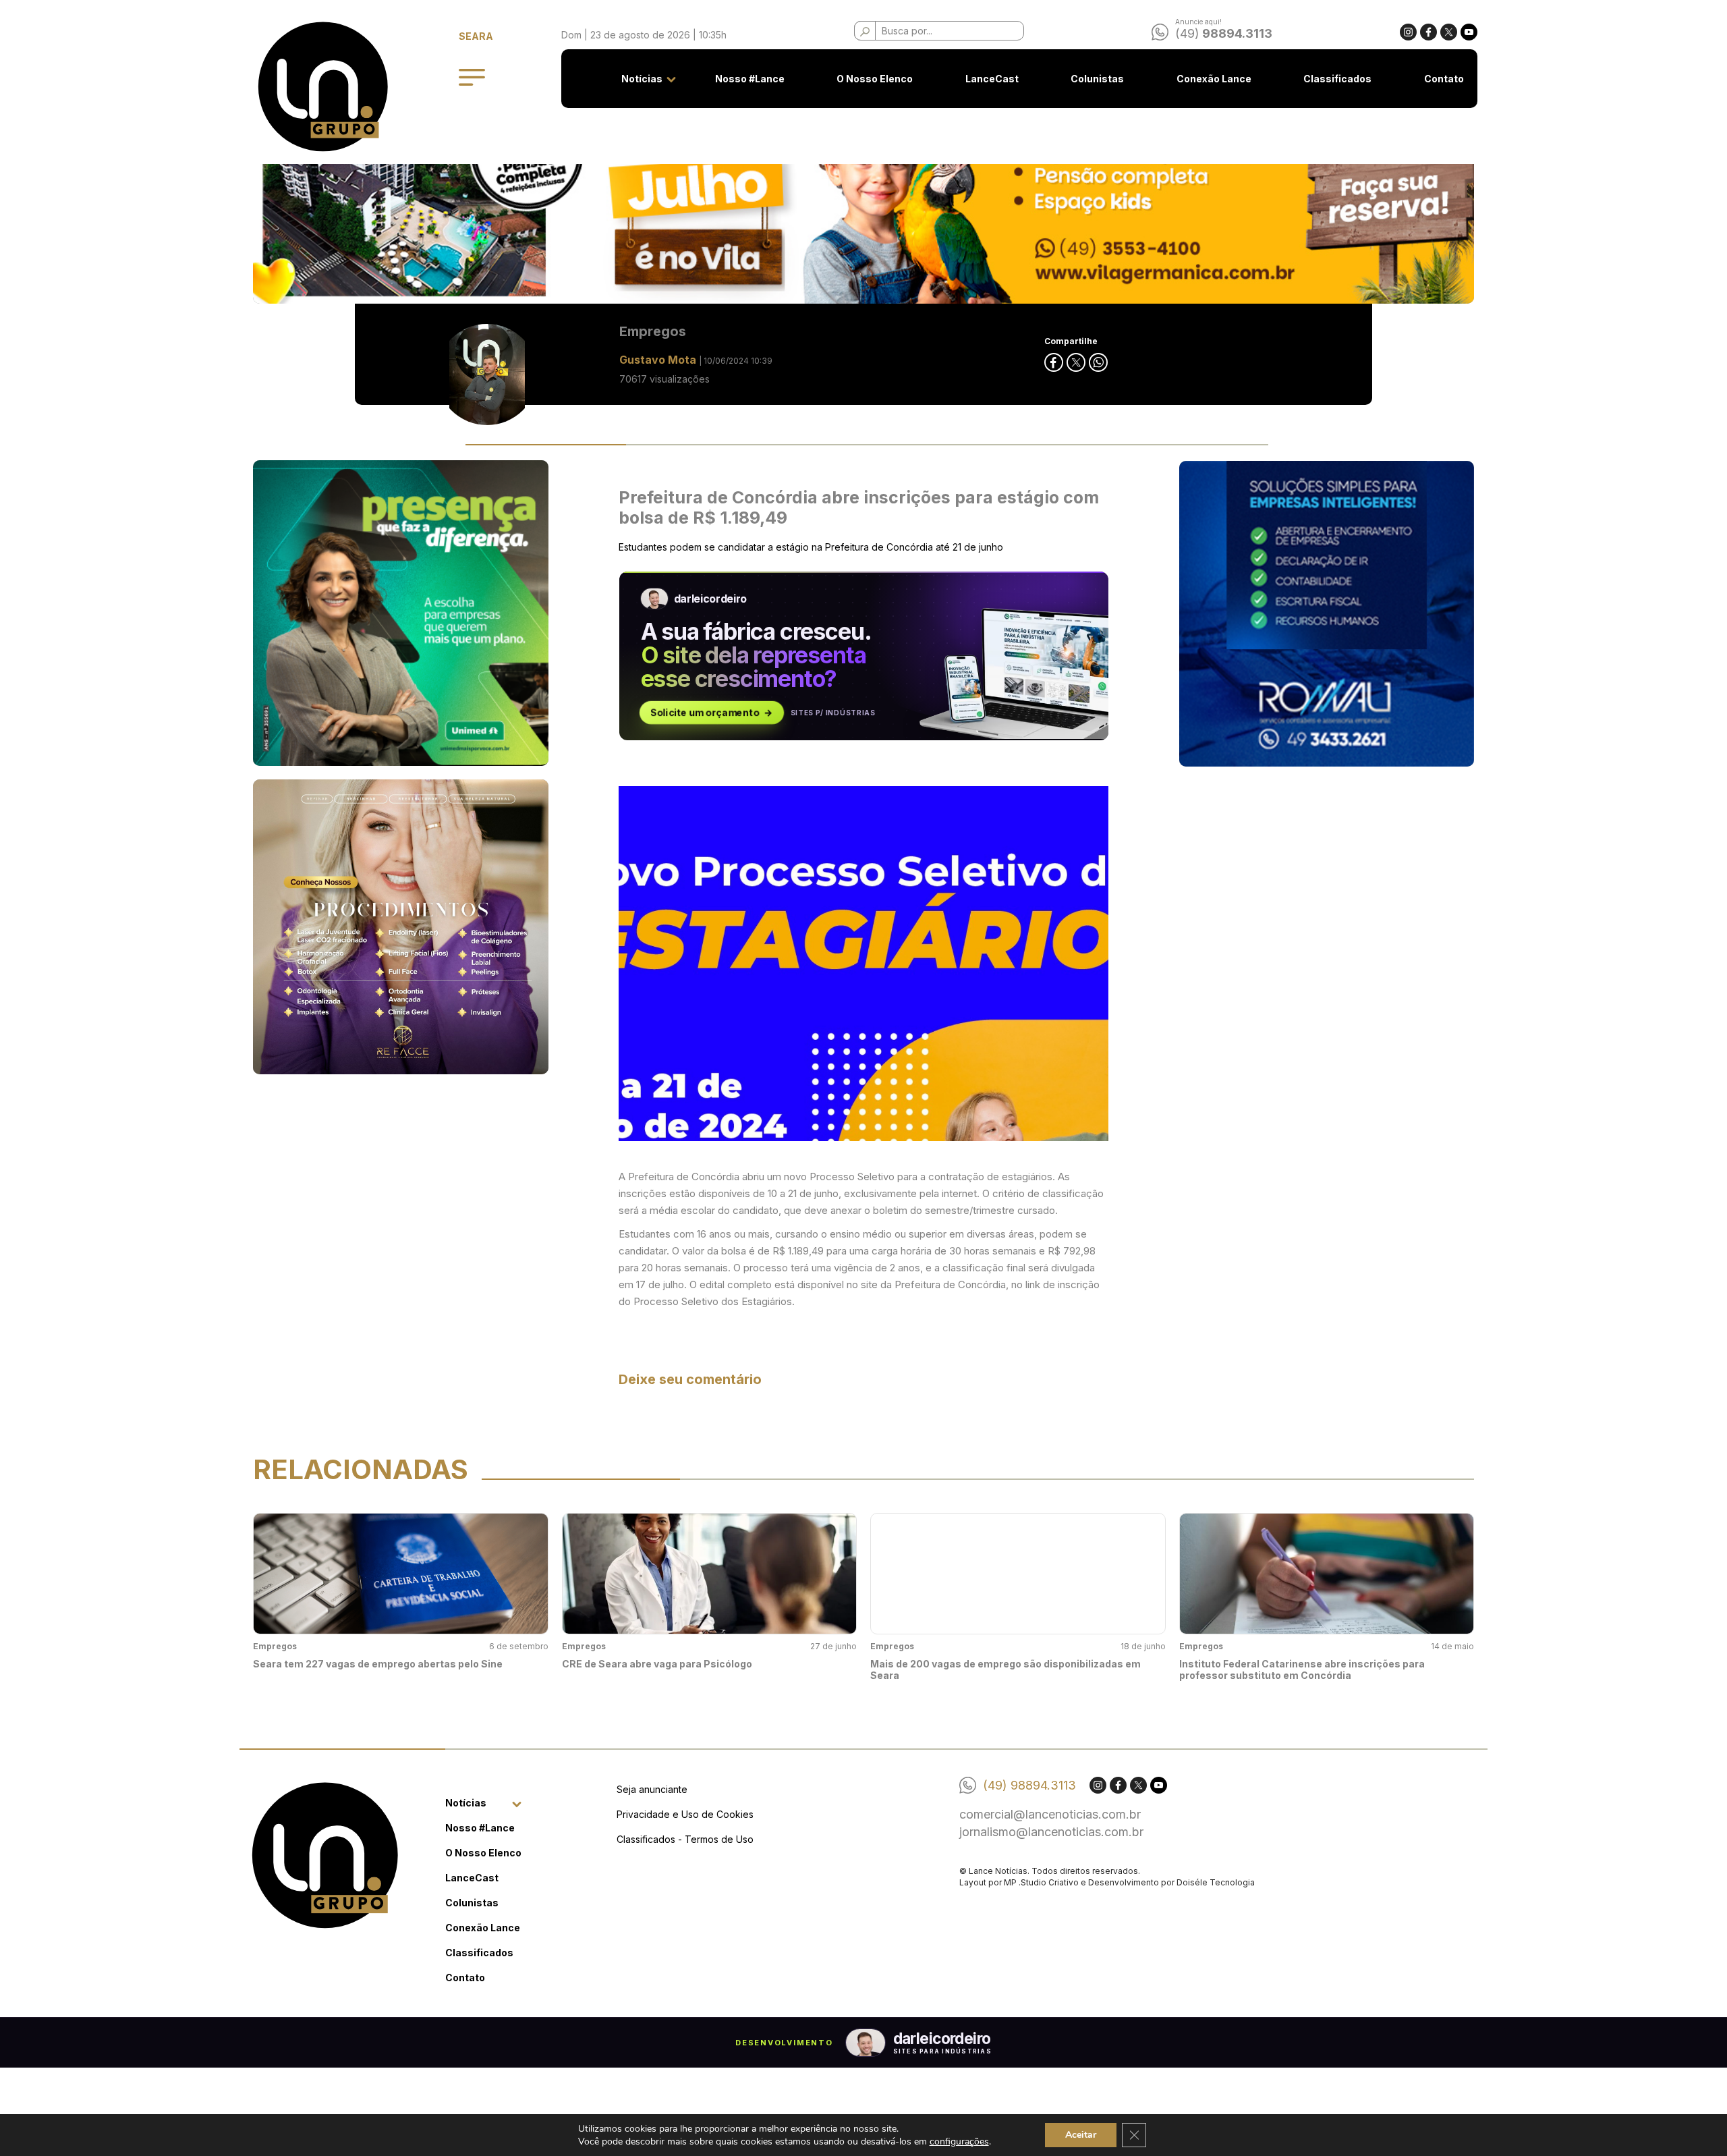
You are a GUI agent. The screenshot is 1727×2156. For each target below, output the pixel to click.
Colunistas (1097, 79)
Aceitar (1081, 2135)
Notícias (642, 79)
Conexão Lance (1214, 79)
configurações (959, 2141)
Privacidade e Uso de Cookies (685, 1814)
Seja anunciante (652, 1789)
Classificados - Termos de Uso (685, 1839)
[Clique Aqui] (863, 197)
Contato (1444, 79)
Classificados (1337, 79)
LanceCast (992, 79)
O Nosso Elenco (875, 79)
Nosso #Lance (750, 79)
